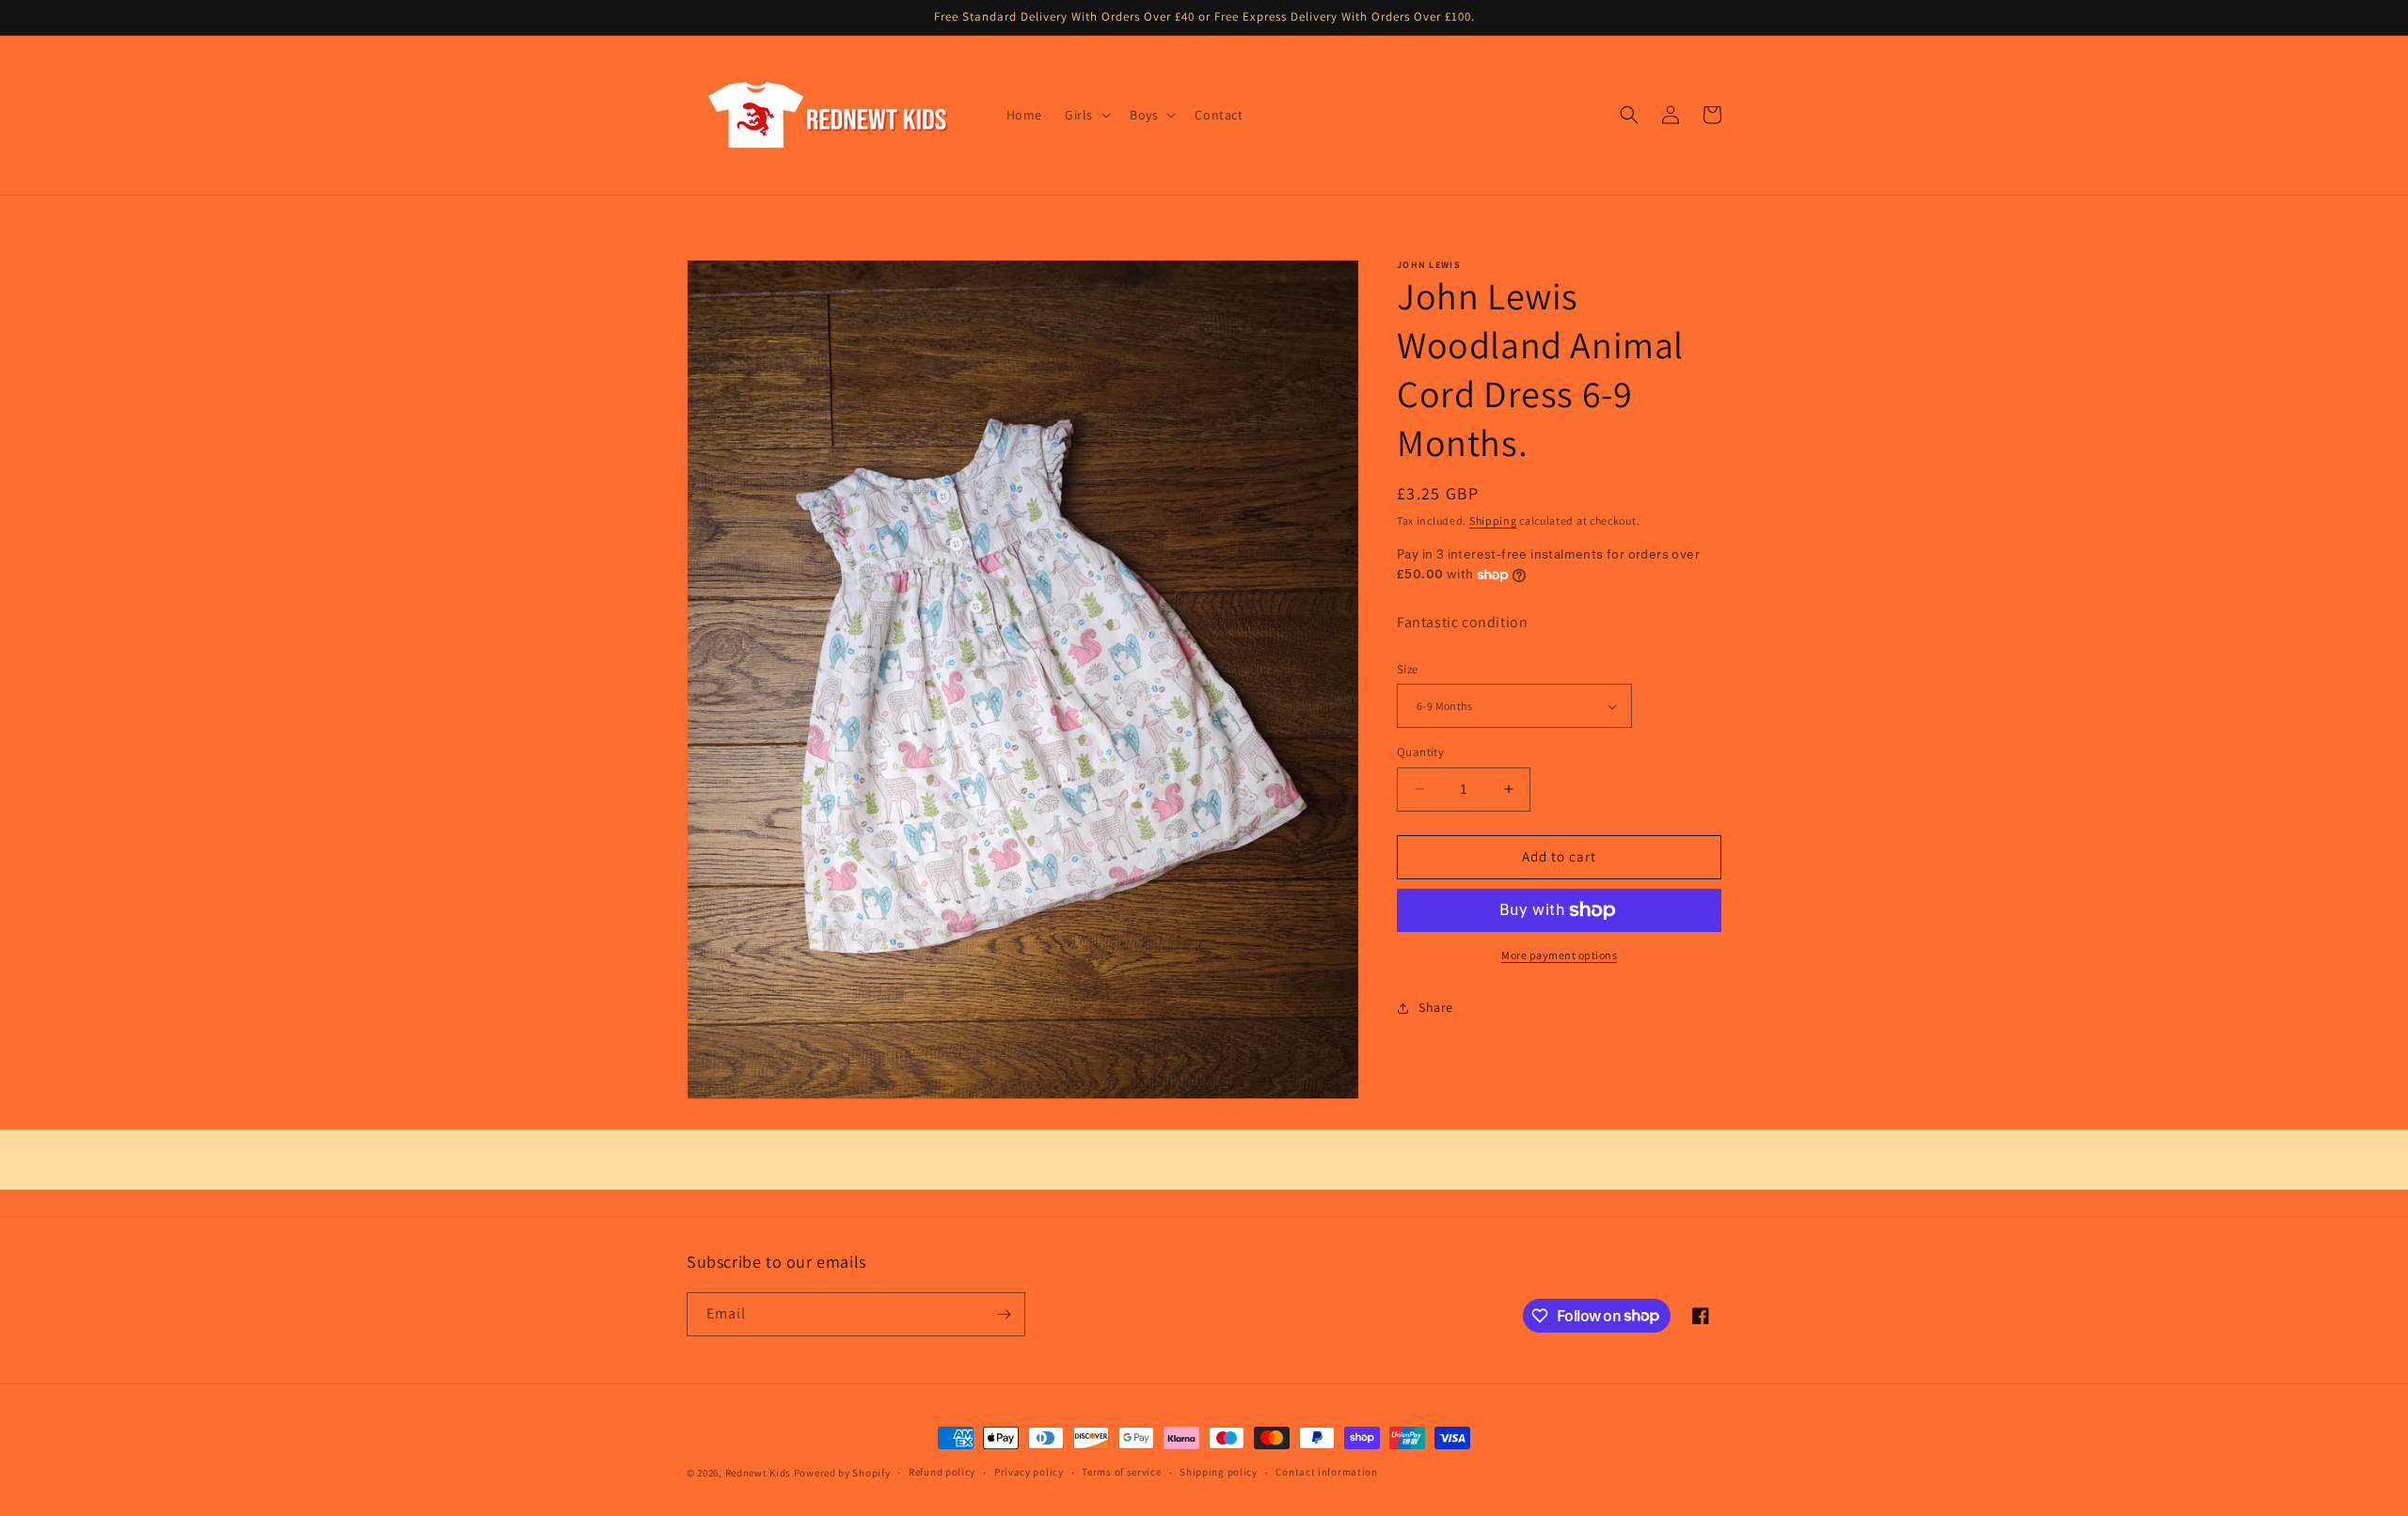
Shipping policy (1219, 1472)
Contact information (1326, 1472)
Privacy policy (1029, 1472)
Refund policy (942, 1472)
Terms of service (1121, 1472)
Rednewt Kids (758, 1473)
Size (1408, 669)
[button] (1086, 115)
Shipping (1493, 521)
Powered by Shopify (842, 1473)
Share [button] (1436, 1007)
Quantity (1420, 752)
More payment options (1559, 955)
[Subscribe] (1004, 1314)
